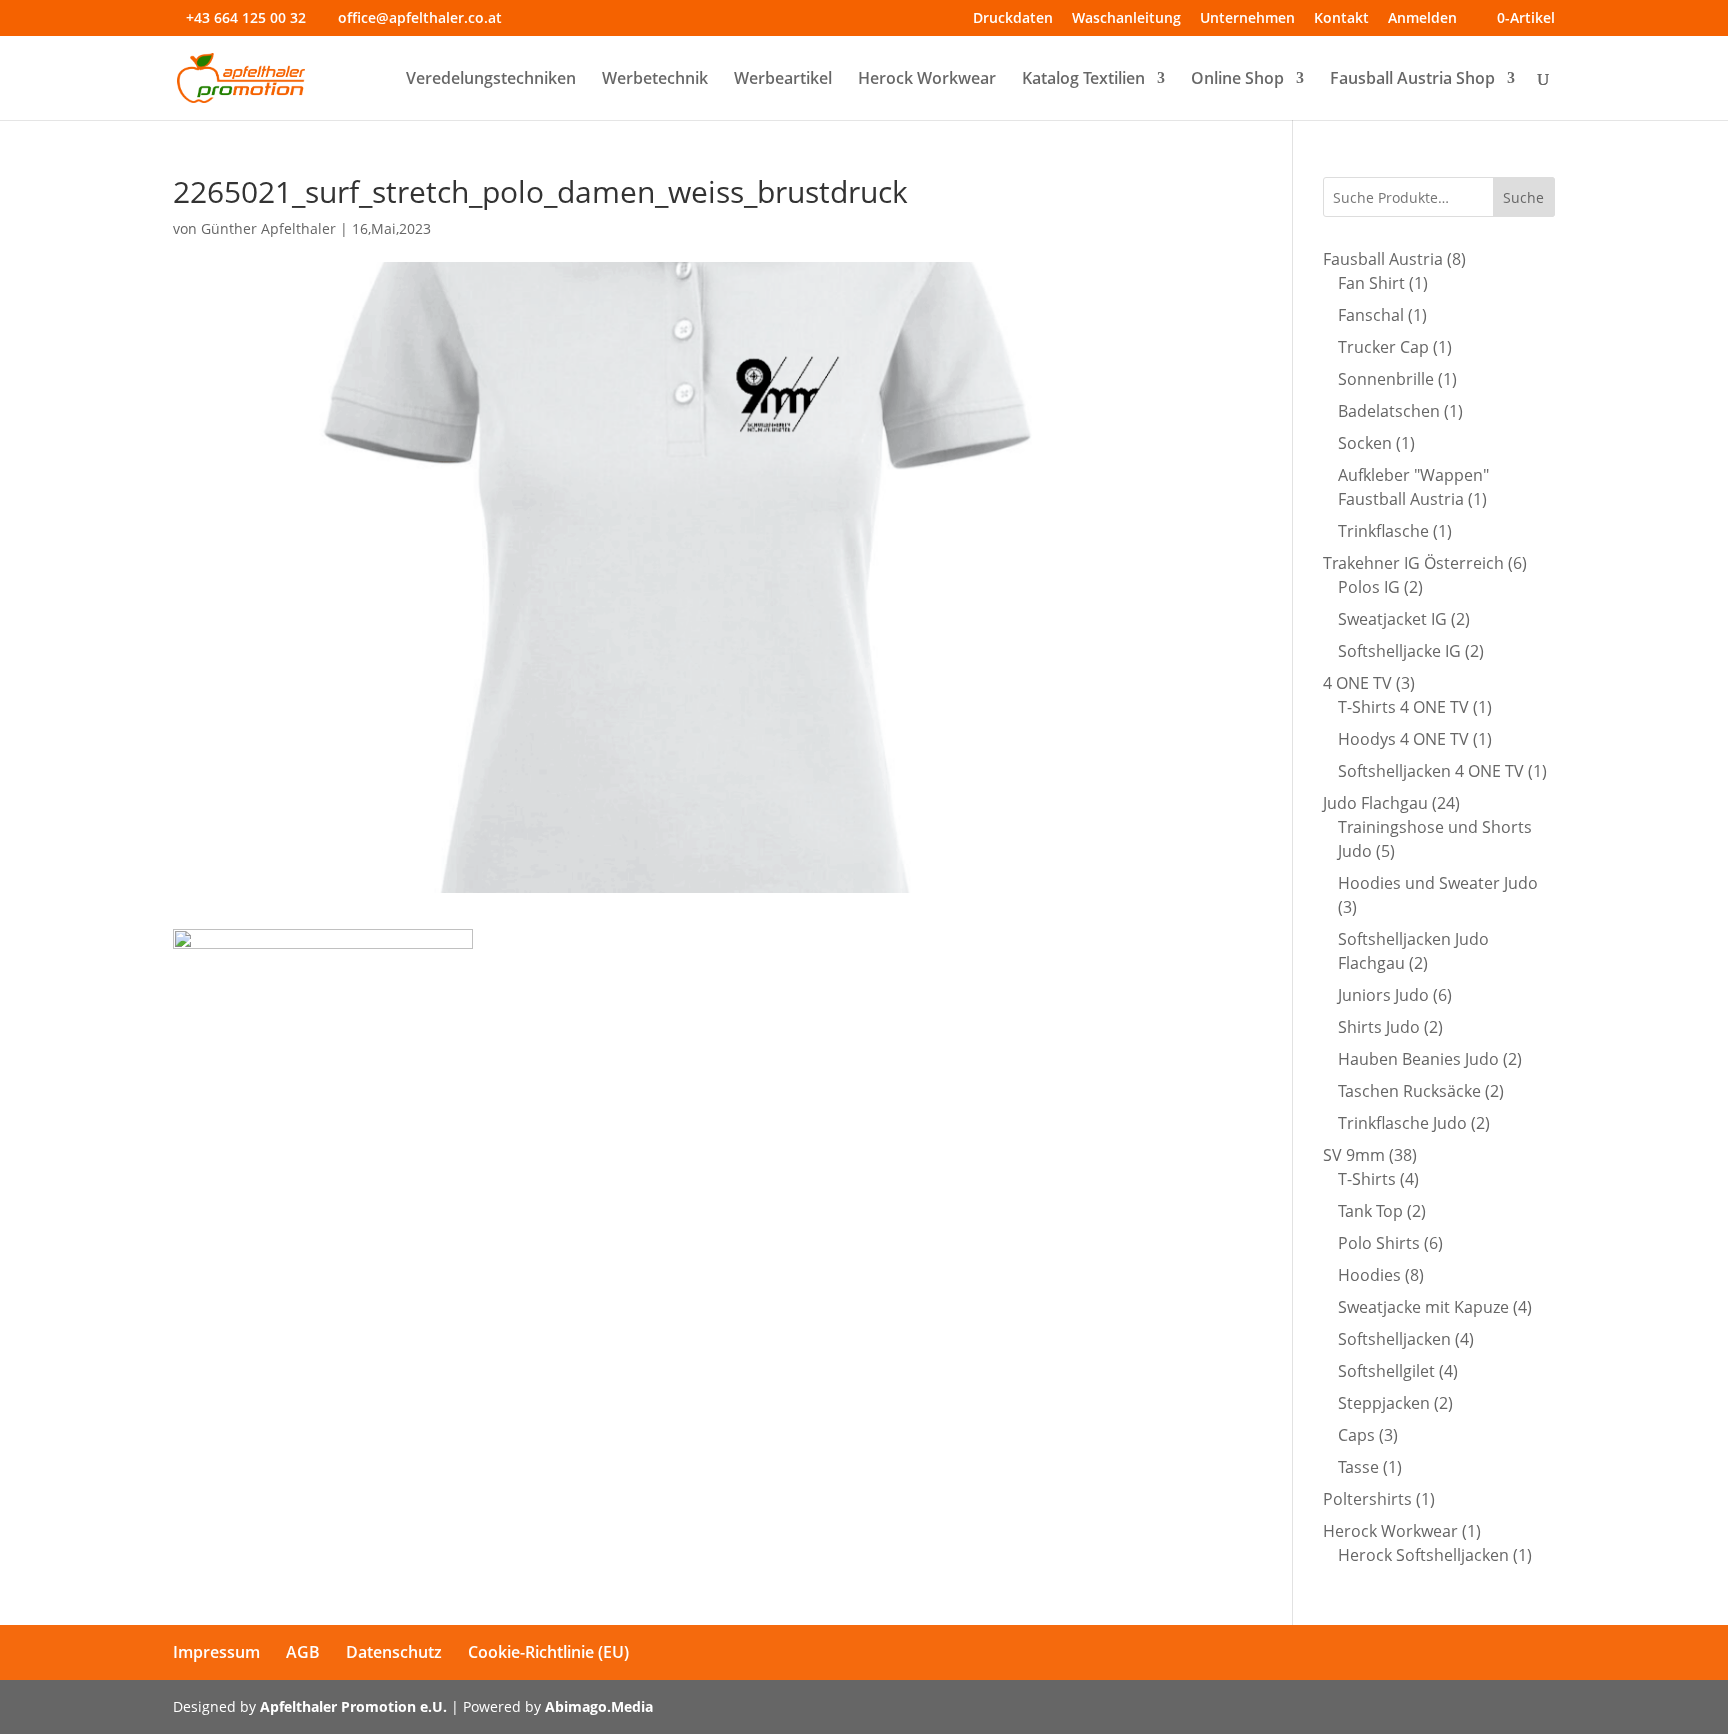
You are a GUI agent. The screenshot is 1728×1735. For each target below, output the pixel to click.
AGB (303, 1652)
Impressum (216, 1652)
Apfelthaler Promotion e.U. (353, 1706)
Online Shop (1237, 80)
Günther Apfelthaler (268, 228)
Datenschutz (394, 1652)
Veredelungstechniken (491, 80)
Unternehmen (1247, 19)
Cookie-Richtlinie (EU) (548, 1652)
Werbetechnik (655, 80)
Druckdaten (1013, 19)
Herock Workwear (927, 80)
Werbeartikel (783, 80)
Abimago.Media (599, 1706)
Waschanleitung (1126, 19)
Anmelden (1422, 19)
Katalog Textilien (1083, 80)
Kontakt (1341, 19)
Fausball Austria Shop (1412, 80)
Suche (1523, 197)
